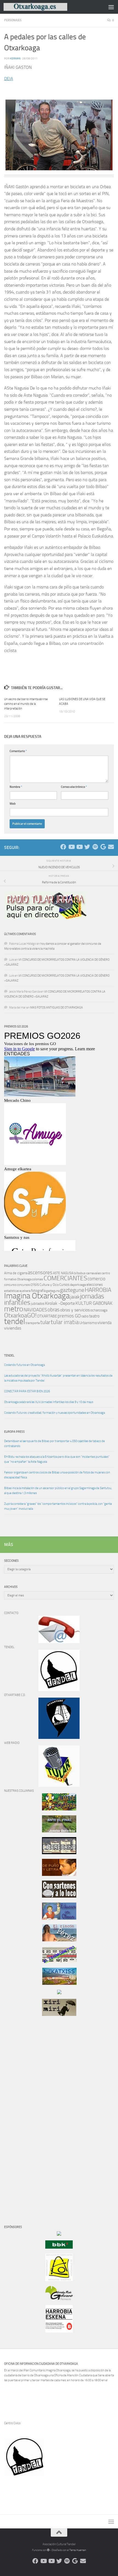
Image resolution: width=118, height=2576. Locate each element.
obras (54, 1310)
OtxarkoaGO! (20, 1316)
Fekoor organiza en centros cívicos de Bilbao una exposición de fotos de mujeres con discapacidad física (57, 1475)
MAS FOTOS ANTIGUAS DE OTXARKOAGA (57, 1008)
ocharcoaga (99, 1310)
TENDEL (9, 1356)
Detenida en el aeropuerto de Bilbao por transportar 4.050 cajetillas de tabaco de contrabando (54, 1444)
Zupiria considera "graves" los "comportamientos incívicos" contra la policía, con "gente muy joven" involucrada (58, 1506)
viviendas (13, 1328)
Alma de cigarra (16, 1273)
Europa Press (14, 1432)
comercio (96, 1279)
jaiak (75, 1297)
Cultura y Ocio (49, 1285)
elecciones (95, 1285)
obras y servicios (75, 1310)
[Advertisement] (21, 2114)
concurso (10, 1285)
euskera (25, 1291)
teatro (94, 1316)
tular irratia (65, 1322)
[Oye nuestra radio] (95, 847)
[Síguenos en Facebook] (63, 847)
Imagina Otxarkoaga (37, 1296)
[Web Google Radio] (103, 847)
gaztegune (72, 1290)
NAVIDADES (35, 1310)
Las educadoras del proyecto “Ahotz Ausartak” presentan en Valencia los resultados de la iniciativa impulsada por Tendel (58, 1378)
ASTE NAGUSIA (63, 1273)
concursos (23, 1285)
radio (85, 1316)
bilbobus (80, 1273)
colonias (37, 1279)
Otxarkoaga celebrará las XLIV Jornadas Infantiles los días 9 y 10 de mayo (49, 1402)
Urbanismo (88, 1323)
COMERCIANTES (65, 1278)
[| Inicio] (46, 7)
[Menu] (111, 7)
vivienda (104, 1323)
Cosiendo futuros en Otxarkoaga (24, 1365)
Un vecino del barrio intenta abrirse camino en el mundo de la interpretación (26, 704)
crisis (35, 1284)
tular (45, 1322)
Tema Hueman (78, 2550)
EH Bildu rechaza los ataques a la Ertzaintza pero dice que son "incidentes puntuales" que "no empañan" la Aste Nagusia (57, 1459)
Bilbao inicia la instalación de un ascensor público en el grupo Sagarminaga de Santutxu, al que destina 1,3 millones (58, 1491)
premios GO (69, 1316)
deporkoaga (78, 1285)
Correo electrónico (74, 787)
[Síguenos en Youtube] (71, 847)
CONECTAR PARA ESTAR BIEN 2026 (27, 1391)
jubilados (38, 1304)
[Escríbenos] (111, 847)
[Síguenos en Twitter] (87, 847)
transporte (33, 1323)
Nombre (16, 787)
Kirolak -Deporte (60, 1303)
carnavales (94, 1273)
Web (13, 804)
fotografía (38, 1291)
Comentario (18, 751)
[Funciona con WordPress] (48, 2550)
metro (14, 1309)
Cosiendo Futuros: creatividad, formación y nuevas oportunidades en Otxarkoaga (54, 1413)
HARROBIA (98, 1290)
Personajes (13, 20)
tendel (15, 1321)
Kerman (15, 58)
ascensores (40, 1273)
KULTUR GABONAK (94, 1303)
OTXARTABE (47, 1316)
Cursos (64, 1285)
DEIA (9, 79)
